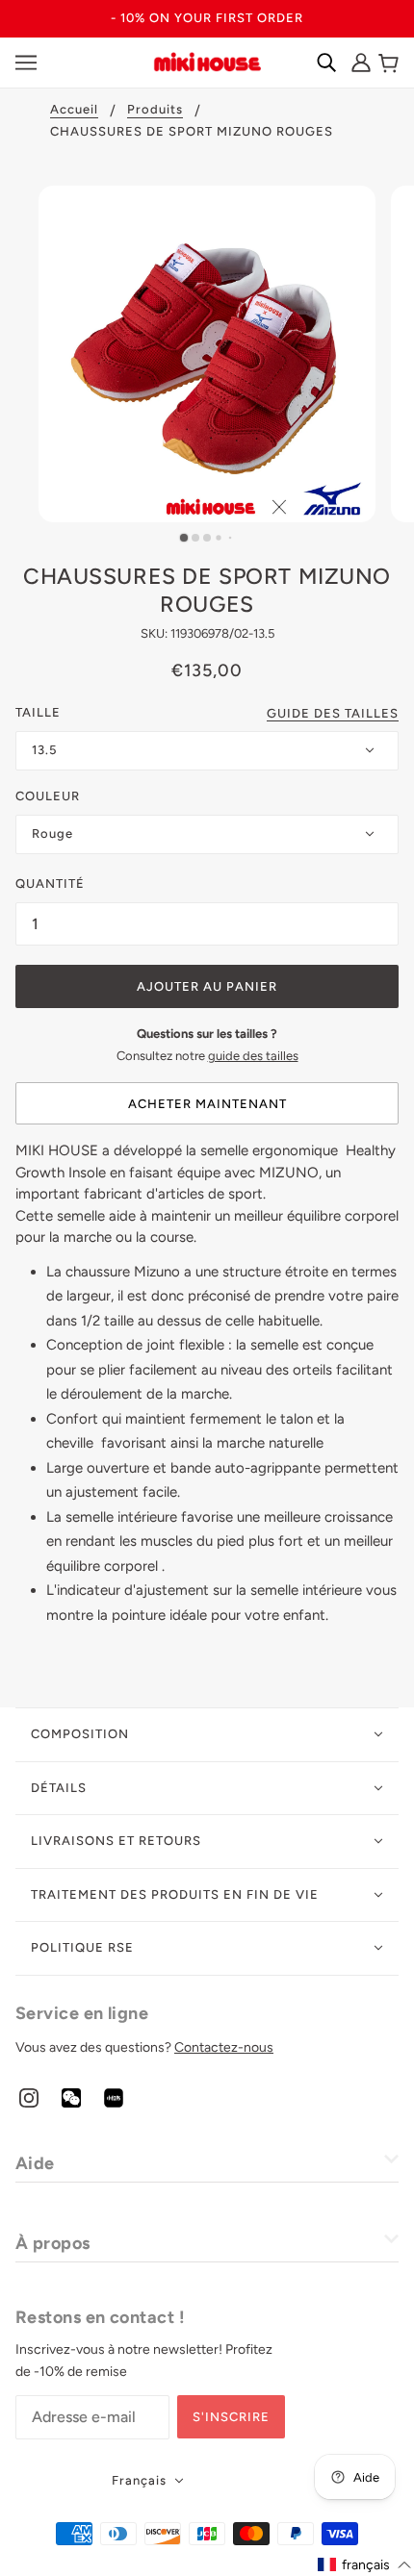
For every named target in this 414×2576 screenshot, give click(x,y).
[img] (29, 2097)
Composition (80, 1734)
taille (38, 712)
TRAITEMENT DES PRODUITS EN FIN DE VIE (175, 1894)
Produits (155, 110)
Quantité (50, 884)
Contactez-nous (224, 2047)
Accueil (74, 110)
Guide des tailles (333, 714)
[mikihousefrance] (207, 61)
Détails (59, 1788)
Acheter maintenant (207, 1104)
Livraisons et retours (116, 1841)
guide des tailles (253, 1056)
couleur (48, 796)
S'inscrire (231, 2417)
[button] (365, 2565)
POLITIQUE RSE (82, 1947)
